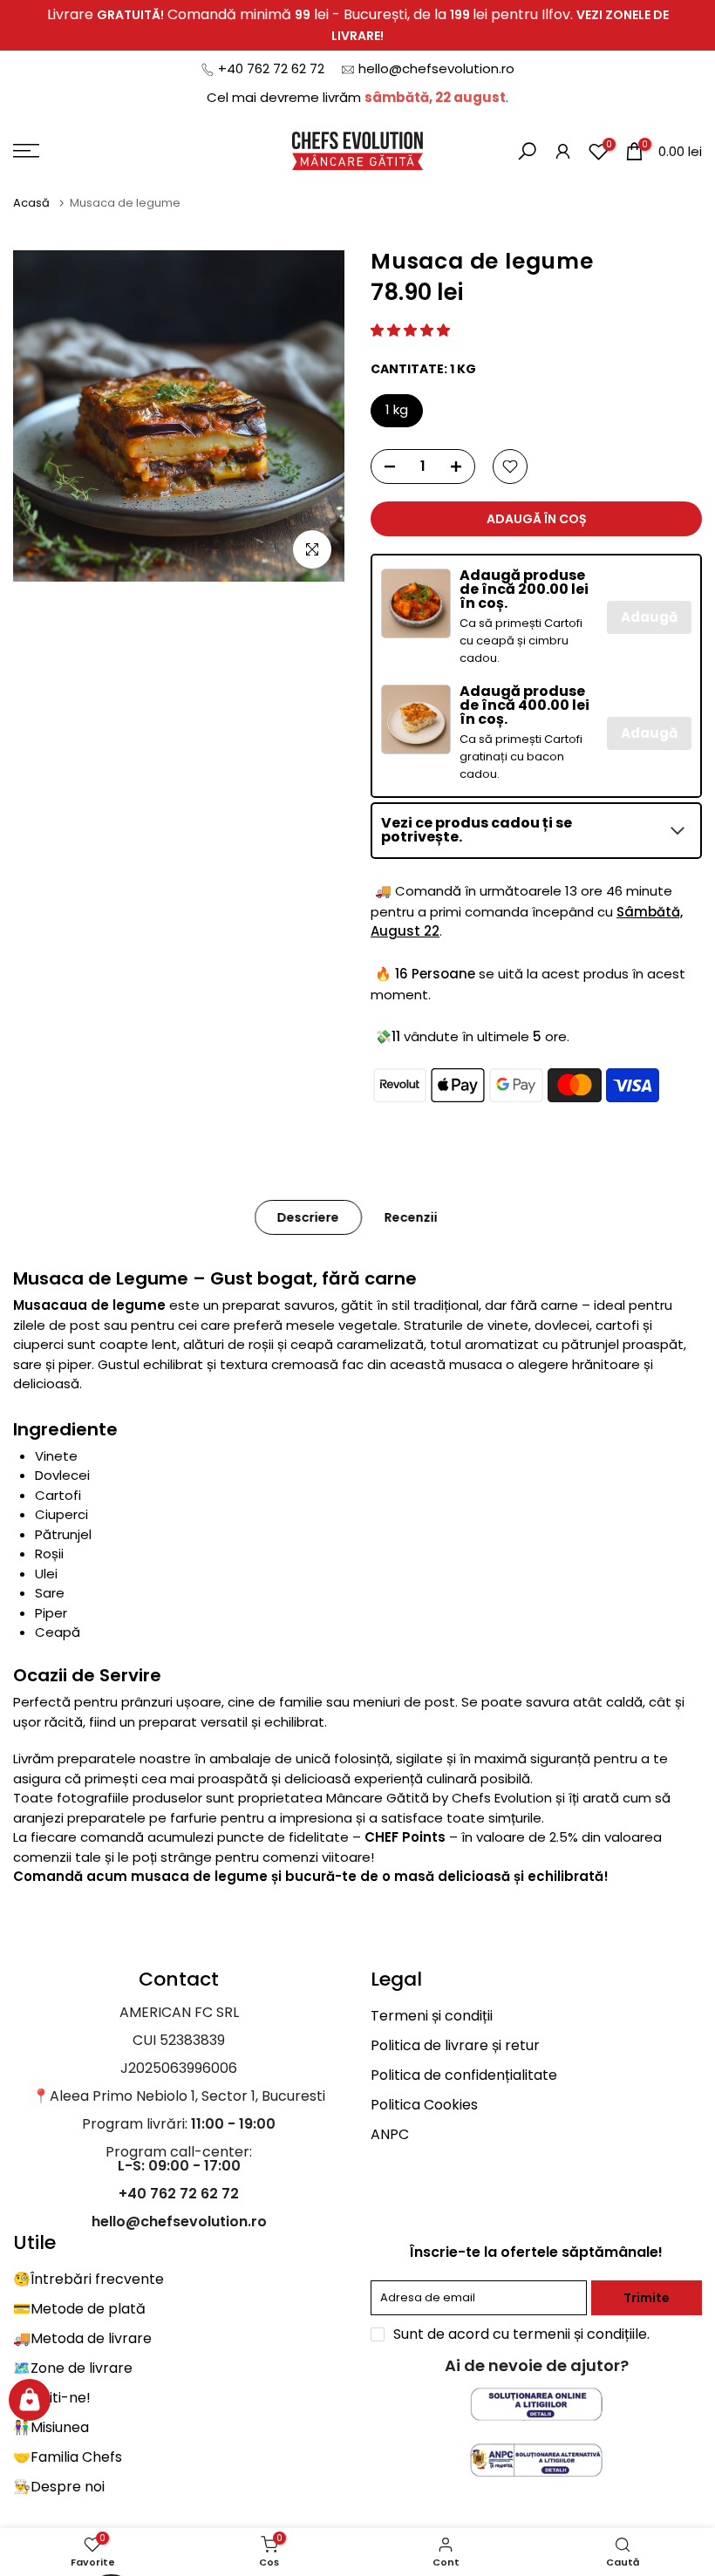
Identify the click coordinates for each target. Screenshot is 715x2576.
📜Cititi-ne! (52, 2398)
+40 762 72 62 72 (271, 68)
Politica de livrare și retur (455, 2045)
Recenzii (411, 1217)
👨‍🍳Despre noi (59, 2487)
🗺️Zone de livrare (73, 2368)
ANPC (390, 2134)
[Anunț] (357, 25)
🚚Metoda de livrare (82, 2338)
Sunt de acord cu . (521, 2334)
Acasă (33, 203)
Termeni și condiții (432, 2016)
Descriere (308, 1217)
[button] (410, 330)
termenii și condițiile (580, 2334)
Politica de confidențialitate (464, 2075)
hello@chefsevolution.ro (436, 68)
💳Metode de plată (79, 2309)
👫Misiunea (51, 2427)
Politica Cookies (424, 2105)
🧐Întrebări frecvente (89, 2279)
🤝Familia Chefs (68, 2457)
